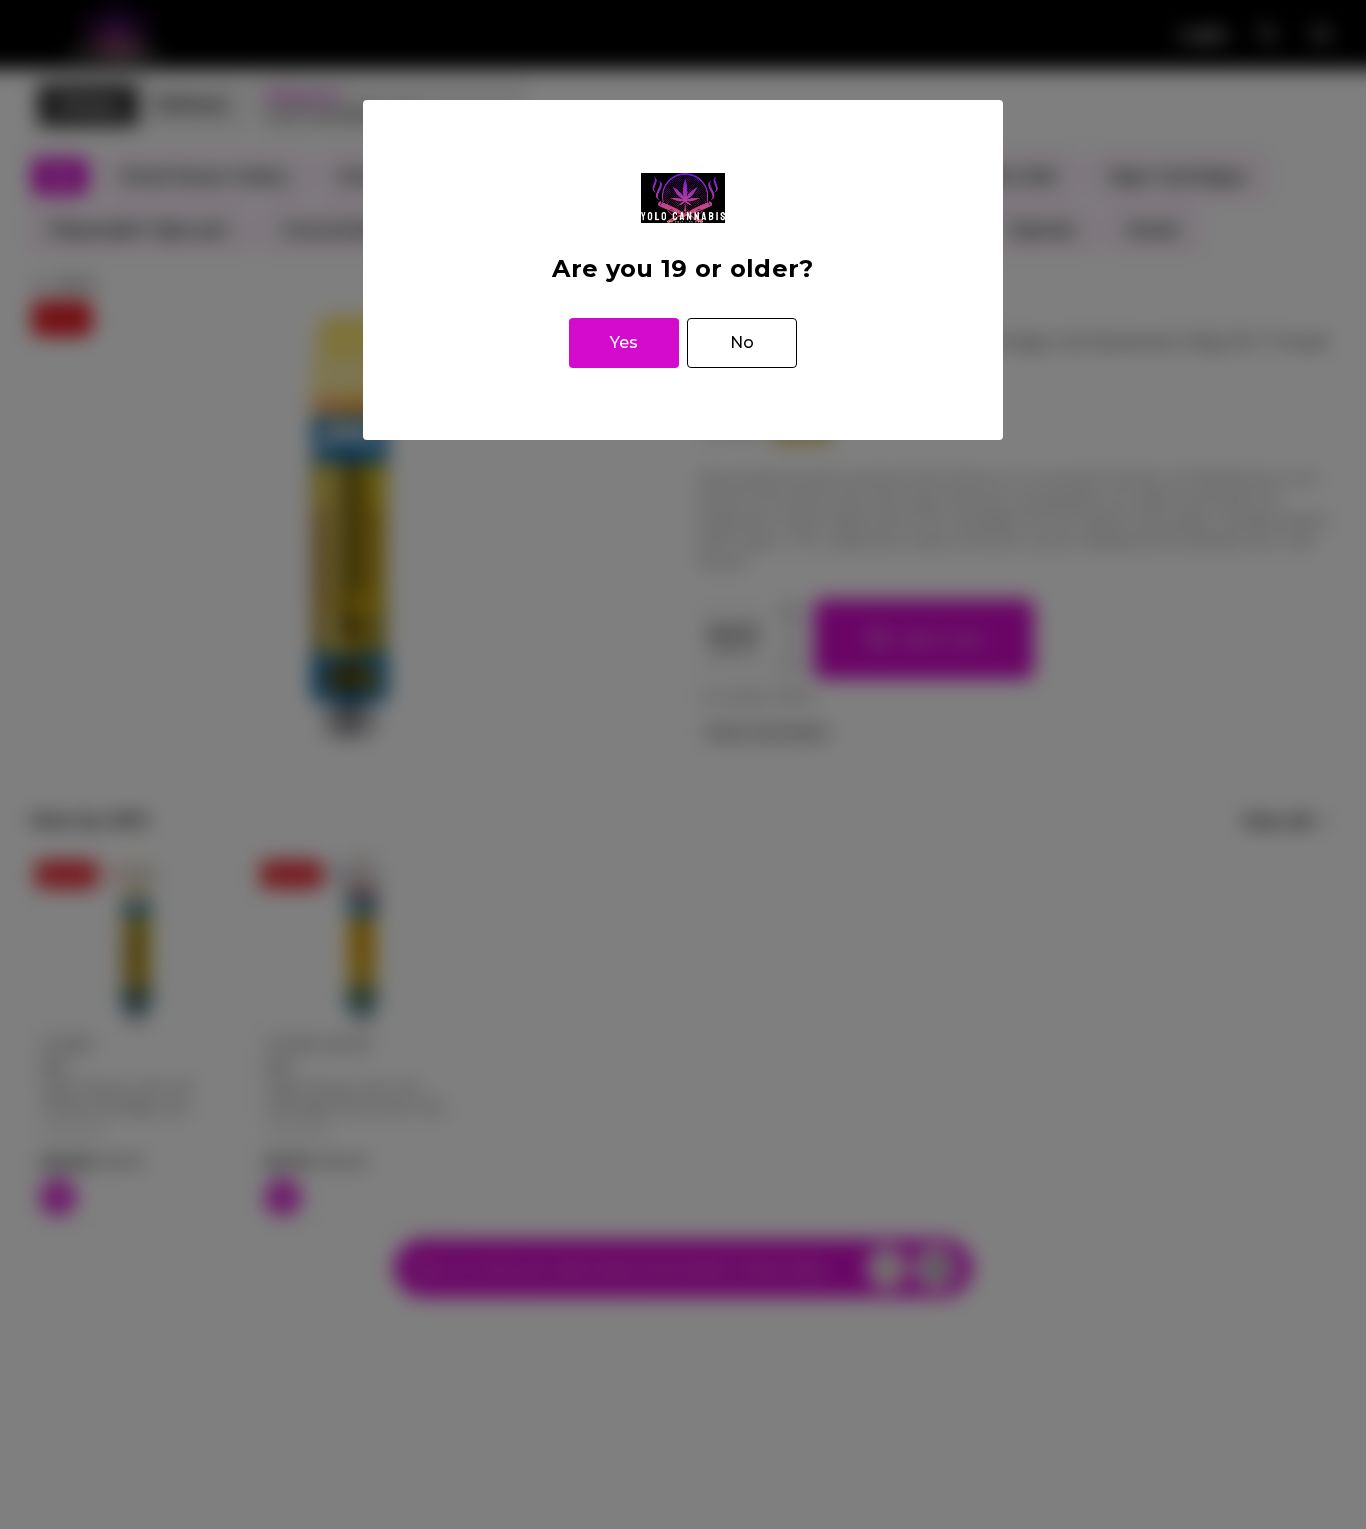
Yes (624, 342)
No (742, 342)
